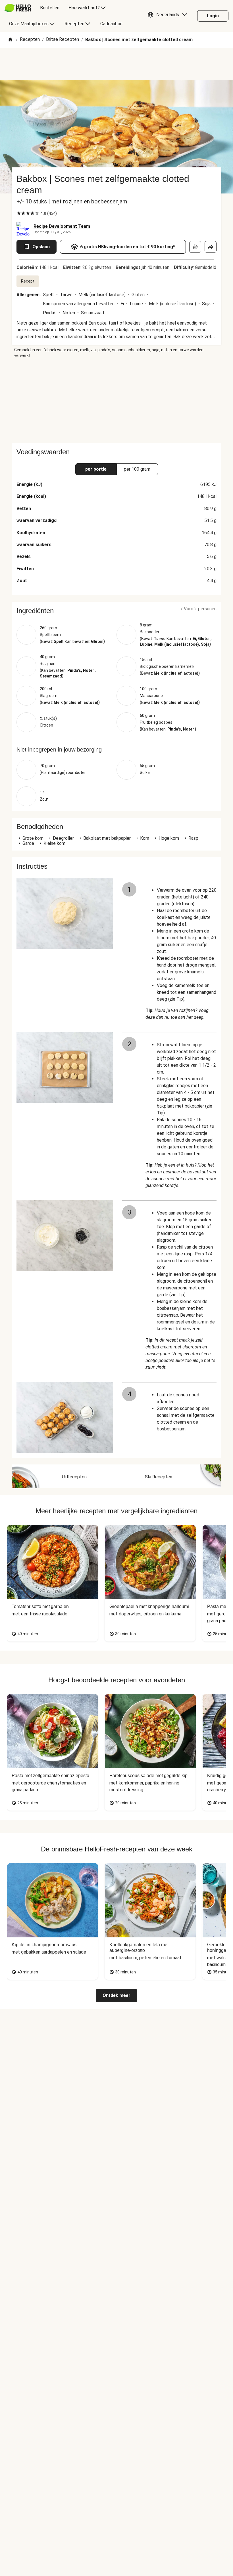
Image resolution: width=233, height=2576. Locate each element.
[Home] (10, 40)
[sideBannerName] (116, 401)
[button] (169, 16)
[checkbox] (19, 213)
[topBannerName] (116, 64)
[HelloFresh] (18, 8)
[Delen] (211, 247)
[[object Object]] (195, 247)
